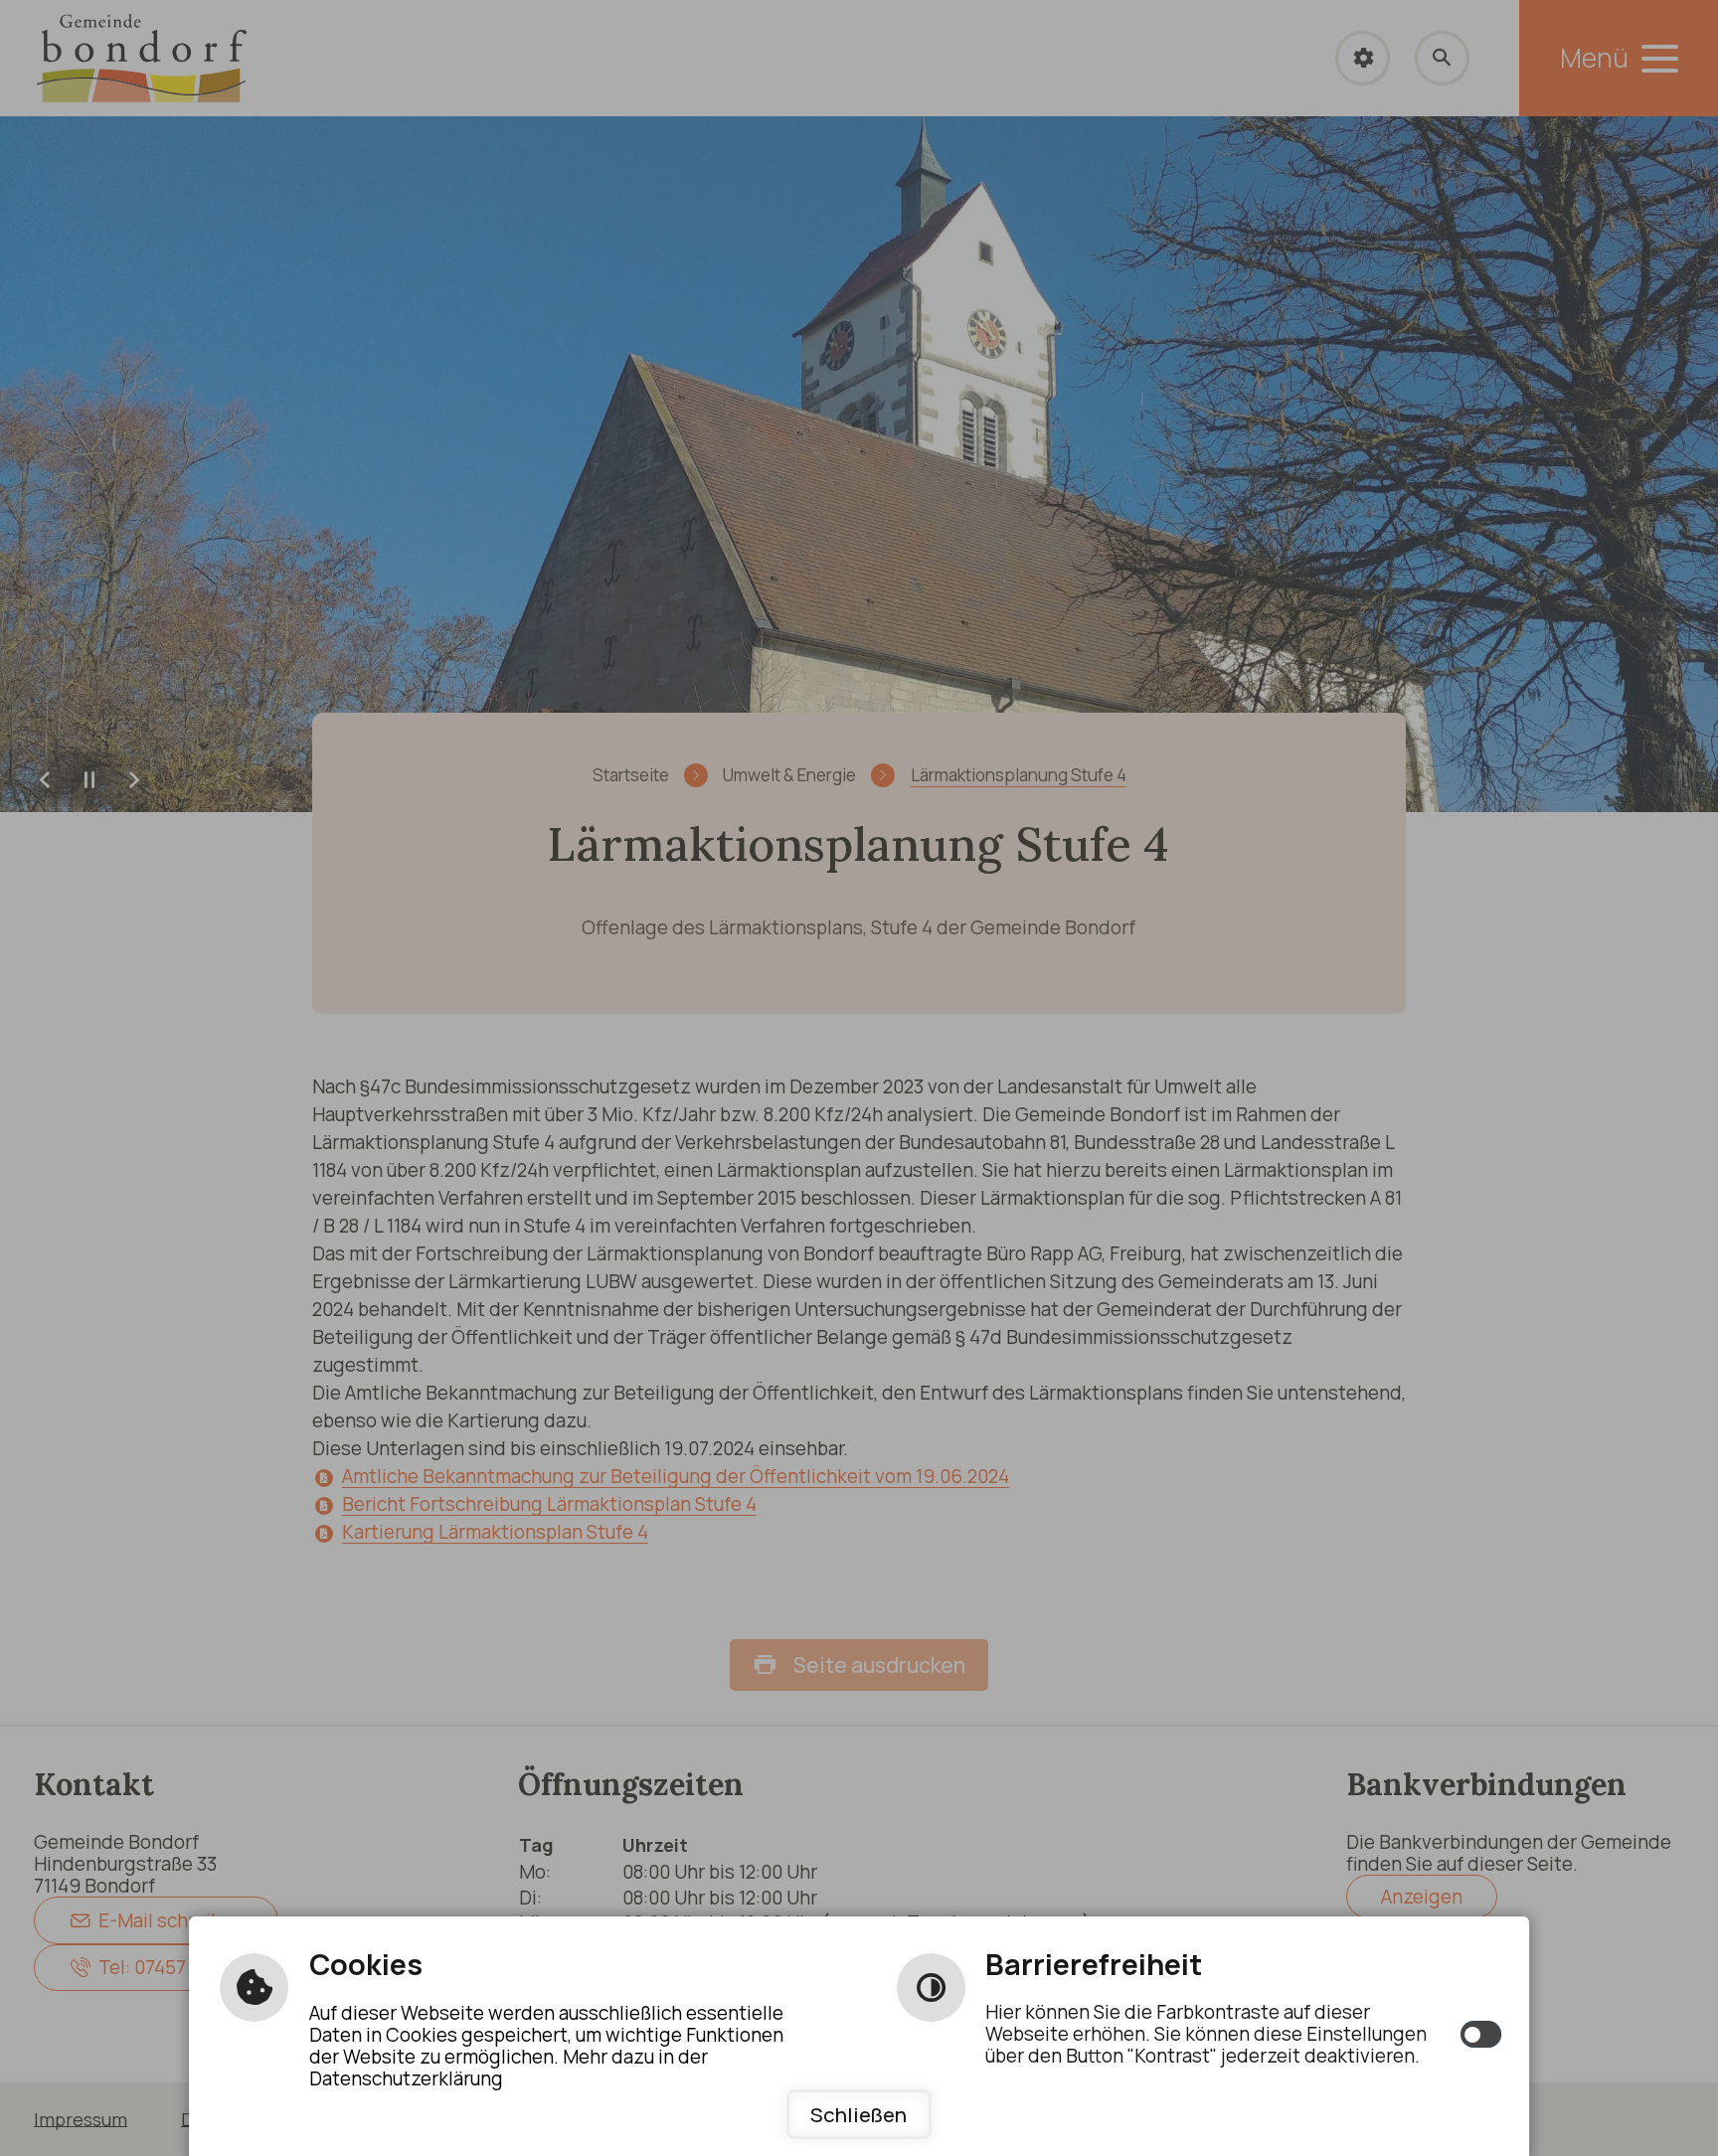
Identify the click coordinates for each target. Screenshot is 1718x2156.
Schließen (859, 2114)
